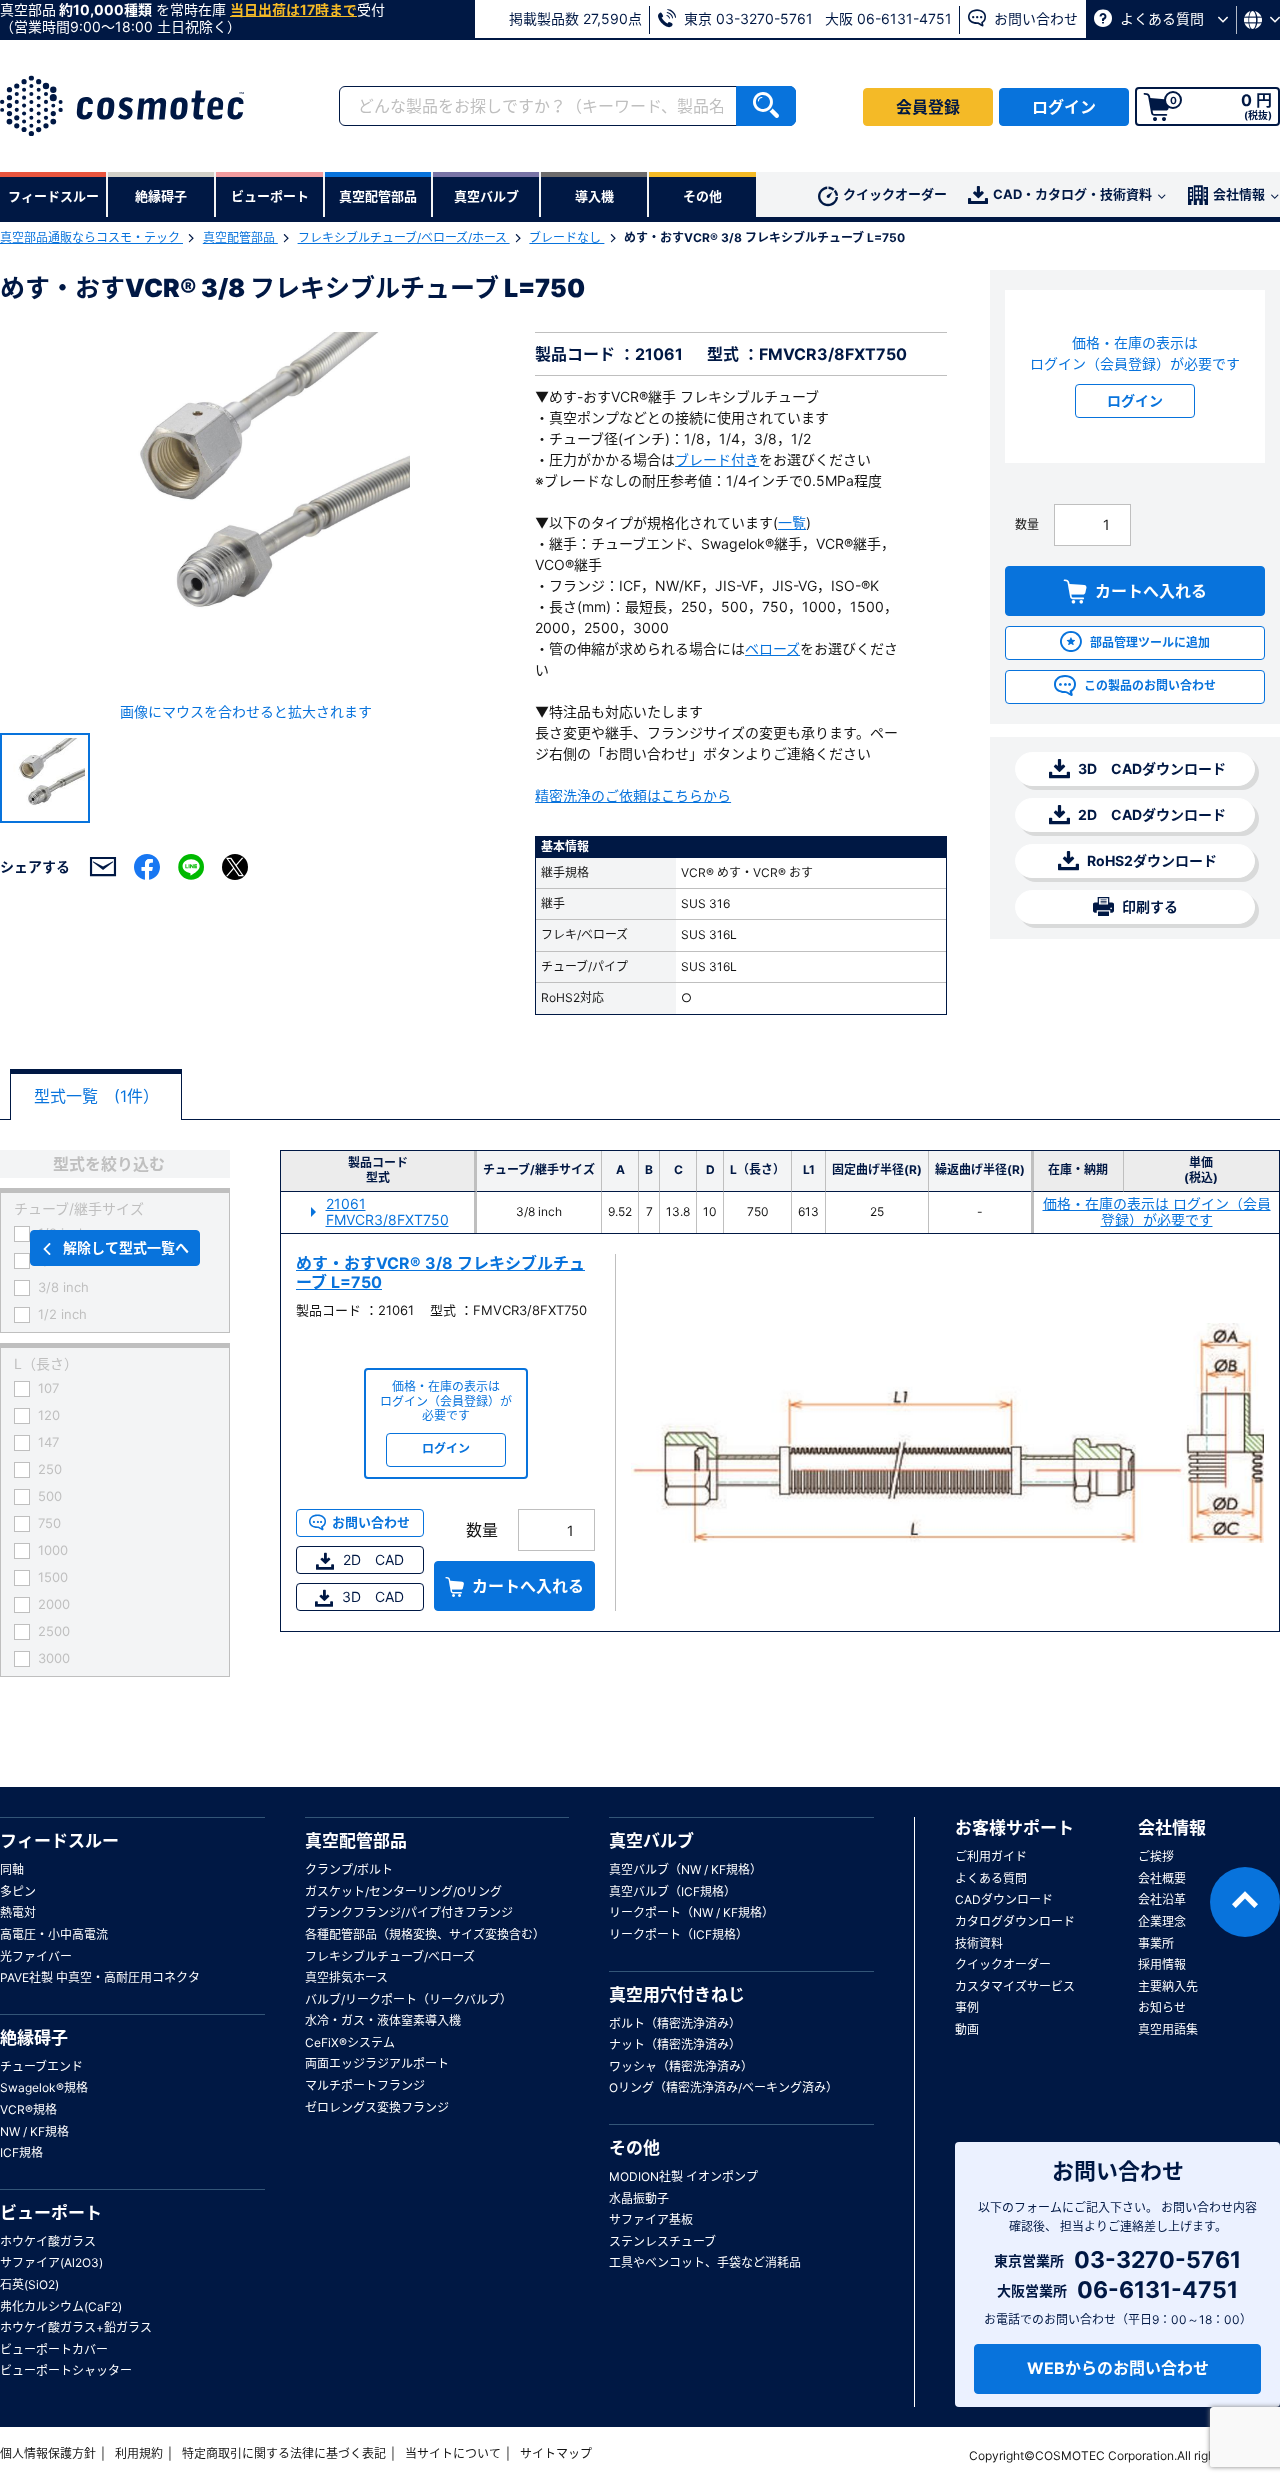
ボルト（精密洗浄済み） (675, 2023)
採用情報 (1162, 1964)
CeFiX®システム (350, 2042)
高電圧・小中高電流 (54, 1934)
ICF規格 (21, 2152)
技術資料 (979, 1943)
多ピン (18, 1891)
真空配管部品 (240, 237)
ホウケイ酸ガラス (48, 2241)
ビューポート (51, 2213)
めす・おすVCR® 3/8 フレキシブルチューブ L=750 (440, 1272)
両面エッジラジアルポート (377, 2063)
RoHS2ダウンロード (1150, 860)
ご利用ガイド (991, 1856)
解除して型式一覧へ (126, 1247)
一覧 (792, 522)
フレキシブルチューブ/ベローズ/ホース (404, 237)
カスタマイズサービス (1015, 1986)
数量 (1027, 524)
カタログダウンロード (1015, 1921)
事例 (967, 2007)
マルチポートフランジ (365, 2085)
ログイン (1064, 107)
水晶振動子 (639, 2198)
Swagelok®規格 (44, 2087)
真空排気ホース (346, 1977)
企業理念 (1162, 1921)
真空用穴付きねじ (677, 1995)
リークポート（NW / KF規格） (691, 1912)
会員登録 (928, 107)
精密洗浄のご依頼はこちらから (633, 795)
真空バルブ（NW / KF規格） (685, 1869)
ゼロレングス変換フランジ (377, 2107)
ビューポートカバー (54, 2349)
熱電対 (18, 1912)
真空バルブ (651, 1841)
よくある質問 (1162, 18)
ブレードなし (566, 237)
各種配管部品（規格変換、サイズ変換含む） (425, 1934)
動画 (967, 2029)
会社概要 (1162, 1878)
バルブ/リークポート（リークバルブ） (408, 1999)
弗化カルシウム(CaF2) (61, 2306)
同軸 (12, 1869)
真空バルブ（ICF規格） (672, 1891)
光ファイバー (36, 1956)
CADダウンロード (1004, 1899)
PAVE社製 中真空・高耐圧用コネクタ (100, 1977)
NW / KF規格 (34, 2131)
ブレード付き (717, 459)
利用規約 (139, 2453)
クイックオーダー (895, 194)
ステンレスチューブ (662, 2241)
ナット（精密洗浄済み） (675, 2044)
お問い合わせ (1034, 18)
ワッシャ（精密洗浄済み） (681, 2066)
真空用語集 (1168, 2029)
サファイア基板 (651, 2219)
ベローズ (772, 648)
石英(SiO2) (29, 2284)
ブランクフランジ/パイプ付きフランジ (409, 1912)
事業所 (1156, 1943)
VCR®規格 (28, 2109)
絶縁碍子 (34, 2038)
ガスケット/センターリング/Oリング (403, 1891)
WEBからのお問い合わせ (1118, 2368)
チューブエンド (41, 2066)
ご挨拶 (1156, 1856)
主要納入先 (1168, 1986)
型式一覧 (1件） (96, 1096)
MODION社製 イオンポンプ (683, 2176)
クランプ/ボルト (349, 1869)
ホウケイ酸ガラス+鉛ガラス (76, 2327)
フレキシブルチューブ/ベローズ (390, 1956)
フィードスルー (59, 1841)
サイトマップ (556, 2453)
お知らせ (1162, 2007)
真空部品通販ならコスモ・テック (91, 237)
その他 (634, 2148)
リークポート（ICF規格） (678, 1934)
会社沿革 (1162, 1899)
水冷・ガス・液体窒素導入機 (383, 2020)
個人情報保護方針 (48, 2453)
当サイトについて (453, 2453)
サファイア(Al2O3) (51, 2262)
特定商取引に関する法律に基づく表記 (284, 2453)
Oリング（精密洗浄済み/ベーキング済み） (723, 2087)
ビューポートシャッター (66, 2370)
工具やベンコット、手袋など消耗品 (705, 2262)
